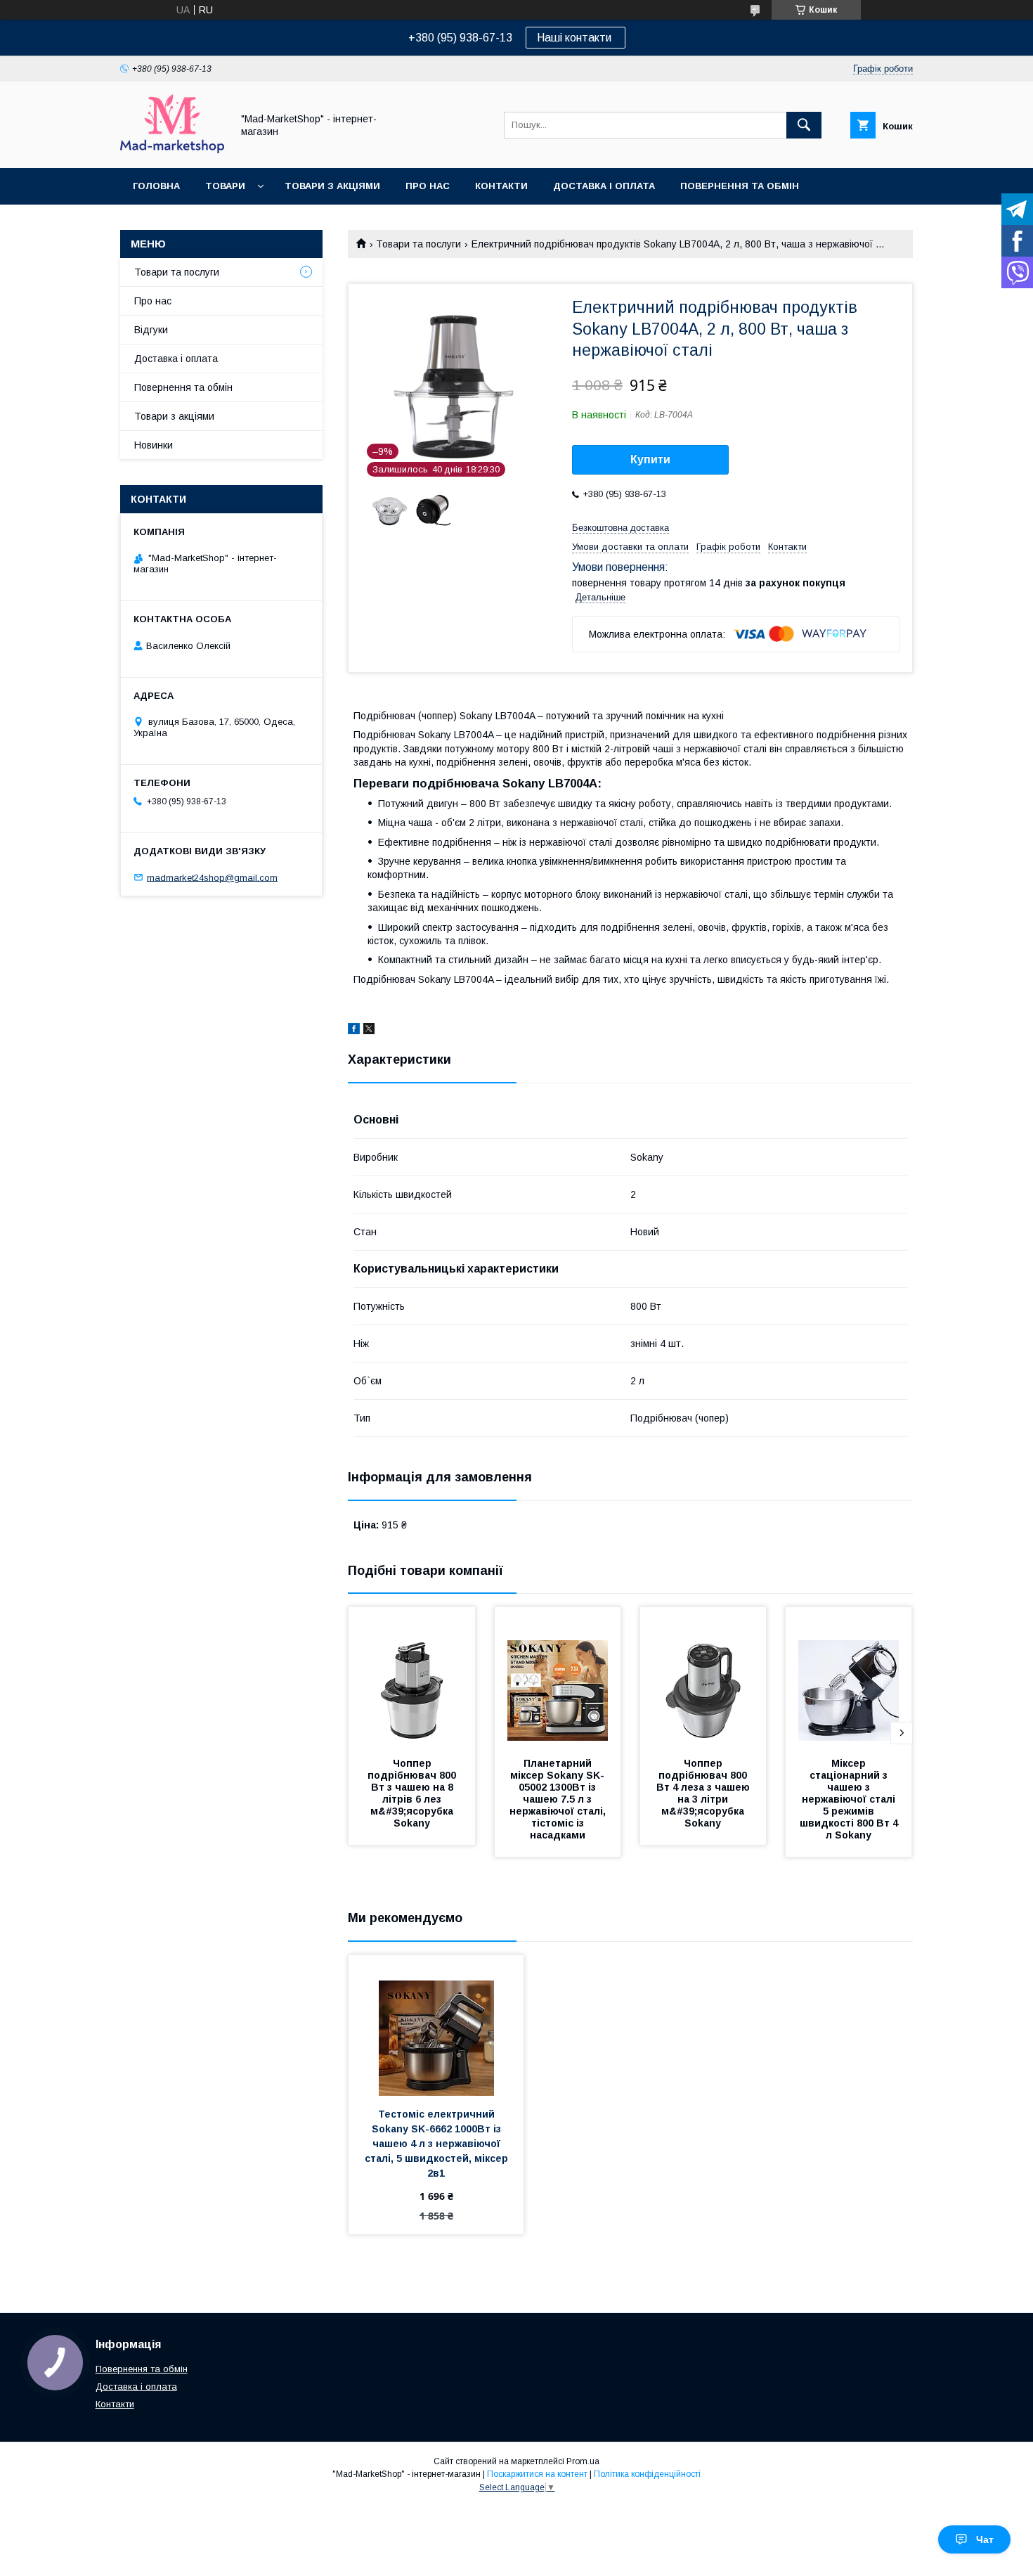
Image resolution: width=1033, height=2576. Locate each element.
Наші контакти (576, 38)
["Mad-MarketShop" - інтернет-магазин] (172, 150)
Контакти (501, 186)
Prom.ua (583, 2461)
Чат (985, 2539)
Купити (650, 459)
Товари (225, 186)
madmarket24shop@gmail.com (212, 877)
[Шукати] (804, 125)
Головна (156, 186)
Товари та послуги (418, 244)
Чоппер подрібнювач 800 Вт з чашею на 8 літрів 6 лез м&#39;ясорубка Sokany (413, 1793)
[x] (369, 1031)
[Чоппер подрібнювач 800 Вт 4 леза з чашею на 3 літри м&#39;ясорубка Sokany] (703, 1677)
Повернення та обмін (740, 186)
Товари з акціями (332, 186)
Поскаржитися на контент (537, 2474)
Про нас (428, 186)
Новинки (154, 445)
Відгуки (151, 330)
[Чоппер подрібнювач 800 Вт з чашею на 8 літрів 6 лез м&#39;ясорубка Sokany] (412, 1677)
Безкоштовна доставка (621, 528)
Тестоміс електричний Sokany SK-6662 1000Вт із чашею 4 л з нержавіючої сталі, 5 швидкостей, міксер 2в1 (438, 2144)
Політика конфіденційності (647, 2474)
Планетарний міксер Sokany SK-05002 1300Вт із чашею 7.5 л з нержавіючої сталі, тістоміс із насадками (559, 1799)
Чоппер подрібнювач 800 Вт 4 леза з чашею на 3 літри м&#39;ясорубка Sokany (704, 1793)
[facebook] (354, 1031)
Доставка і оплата (604, 186)
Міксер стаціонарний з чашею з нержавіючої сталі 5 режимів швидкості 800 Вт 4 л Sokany (850, 1799)
